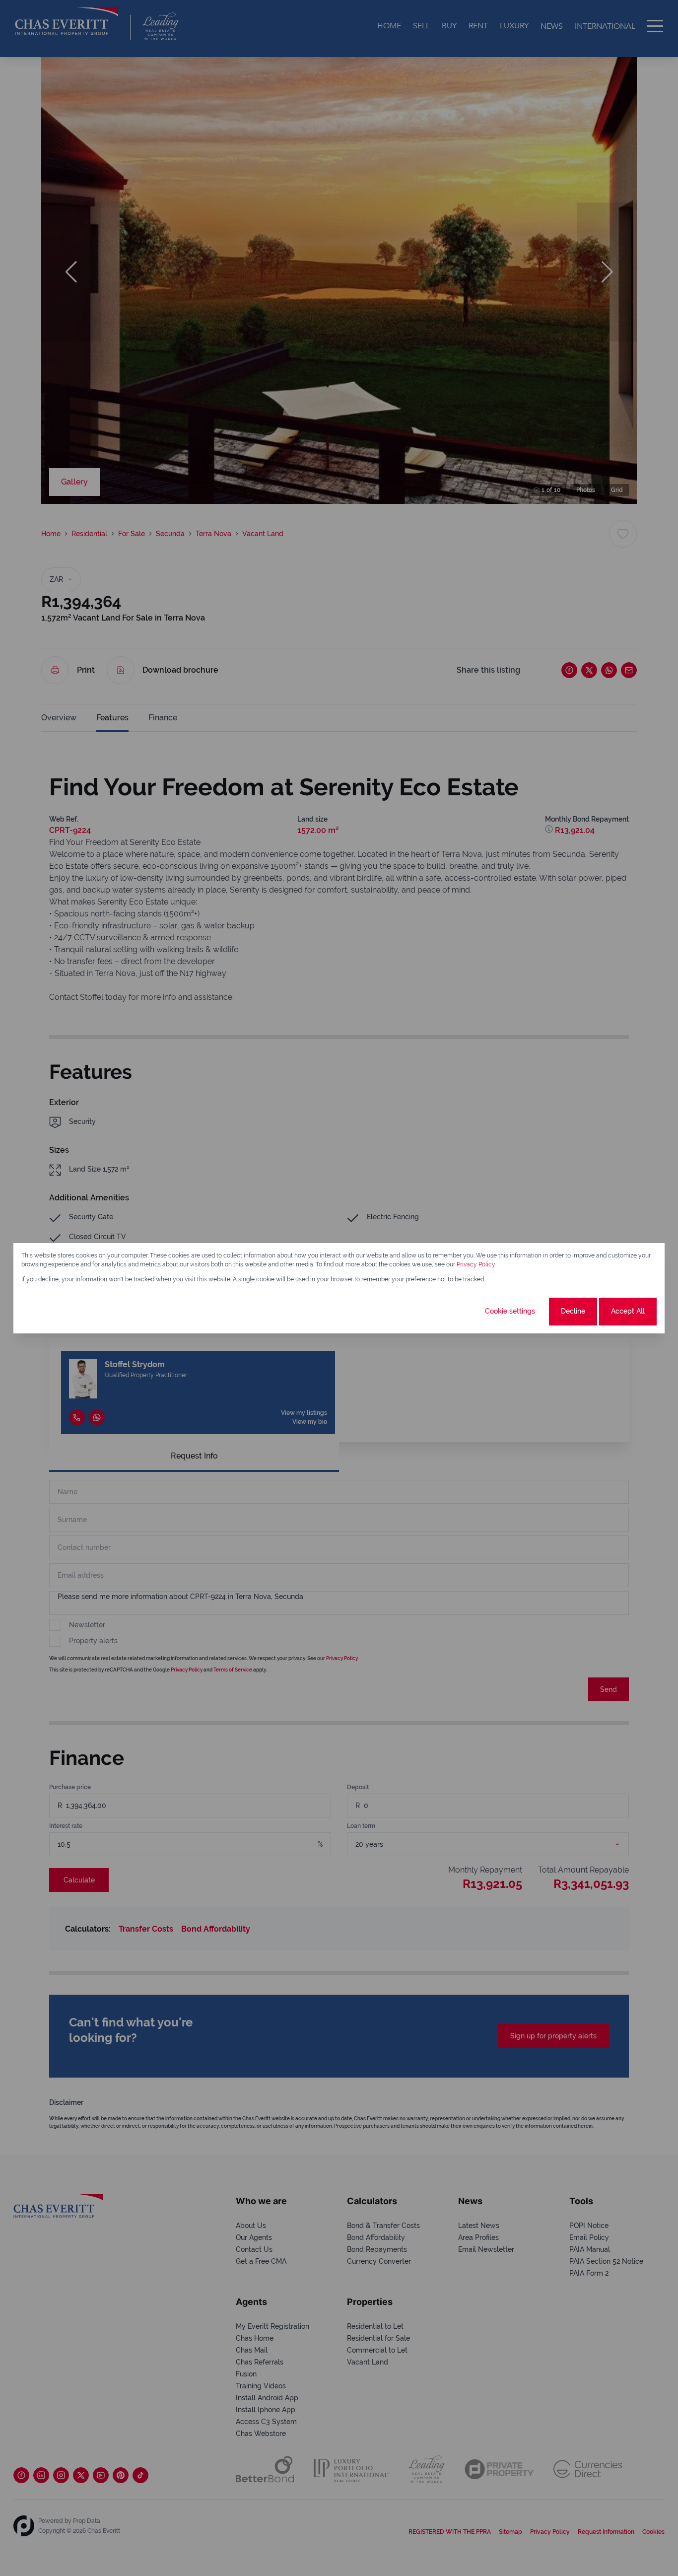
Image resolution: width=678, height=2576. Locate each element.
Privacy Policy (476, 1264)
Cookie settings (510, 1311)
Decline (573, 1311)
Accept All (628, 1311)
